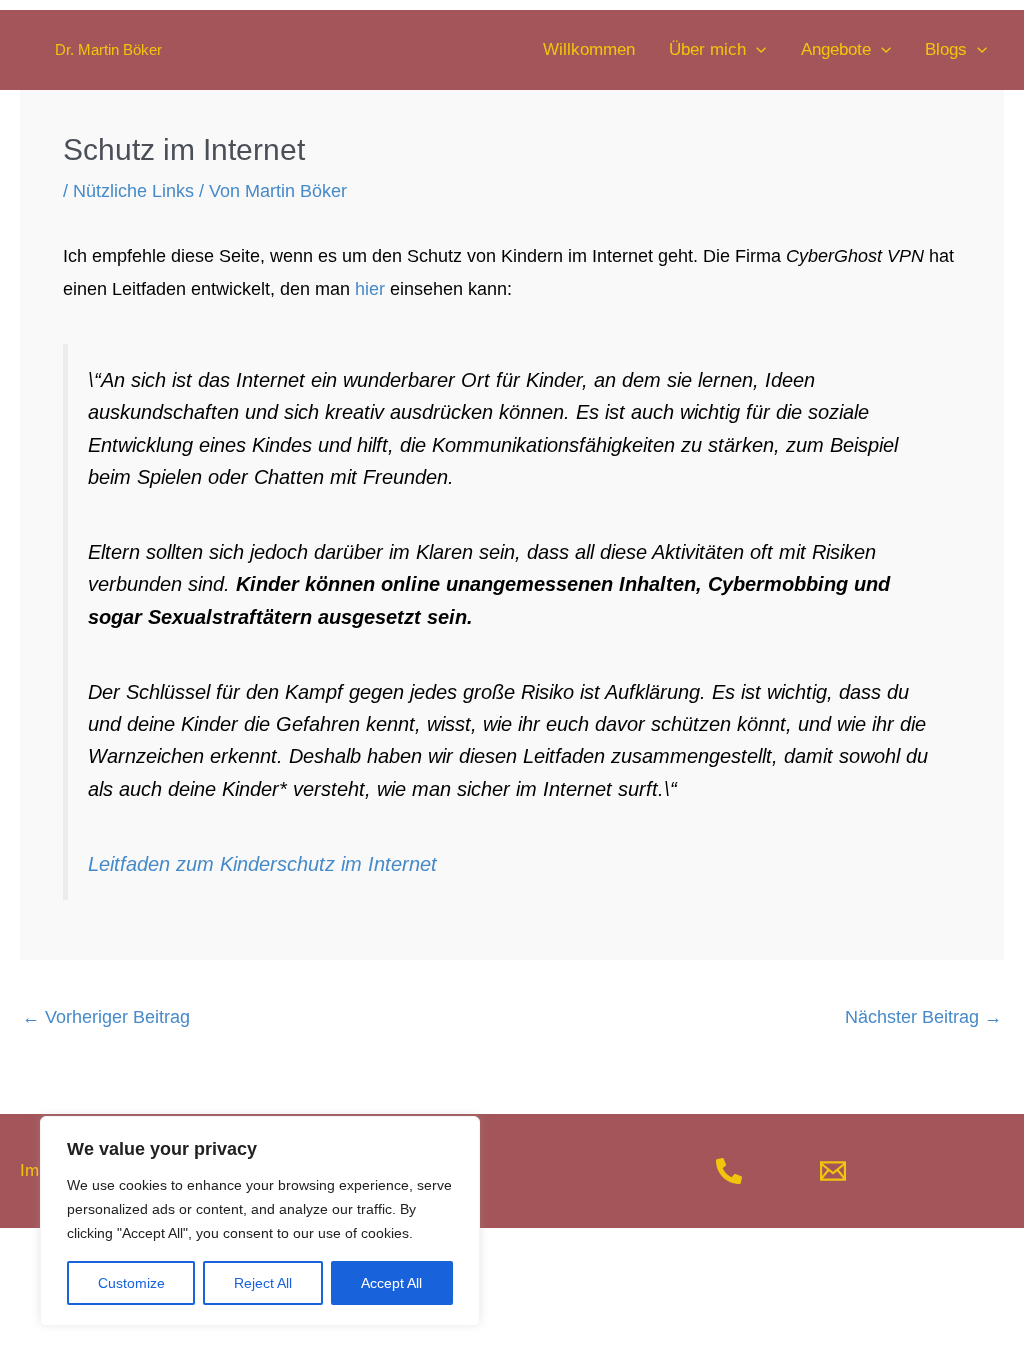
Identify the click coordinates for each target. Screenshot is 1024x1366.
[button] (756, 50)
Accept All (391, 1283)
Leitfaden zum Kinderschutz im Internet (262, 864)
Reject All (263, 1283)
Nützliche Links (133, 191)
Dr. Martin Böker (108, 49)
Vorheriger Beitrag (106, 1017)
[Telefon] (729, 1171)
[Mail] (833, 1171)
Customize (131, 1283)
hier (370, 289)
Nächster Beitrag (923, 1017)
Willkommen (589, 49)
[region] (260, 1221)
